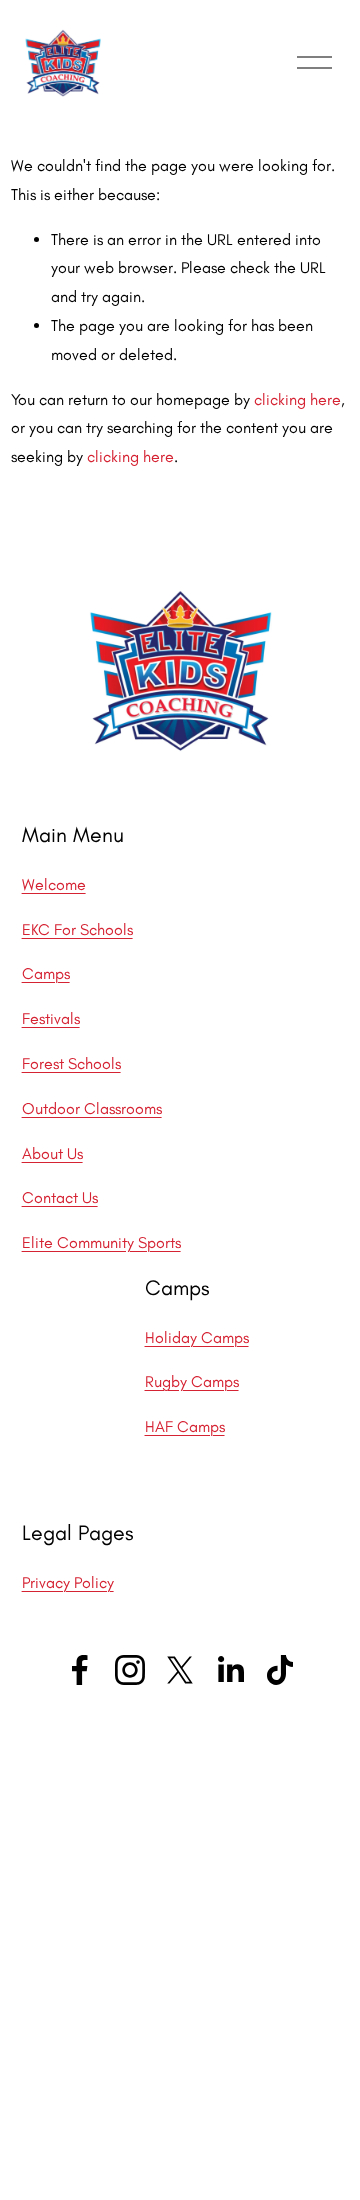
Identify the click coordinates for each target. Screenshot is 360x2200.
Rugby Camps (192, 1381)
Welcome (54, 884)
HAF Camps (185, 1426)
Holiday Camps (197, 1337)
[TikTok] (280, 1670)
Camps (46, 973)
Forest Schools (71, 1063)
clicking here (297, 399)
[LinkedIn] (230, 1670)
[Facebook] (80, 1670)
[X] (180, 1670)
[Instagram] (130, 1670)
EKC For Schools (77, 929)
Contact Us (60, 1197)
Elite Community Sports (101, 1242)
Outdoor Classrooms (92, 1108)
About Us (52, 1153)
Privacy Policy (68, 1582)
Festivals (51, 1018)
